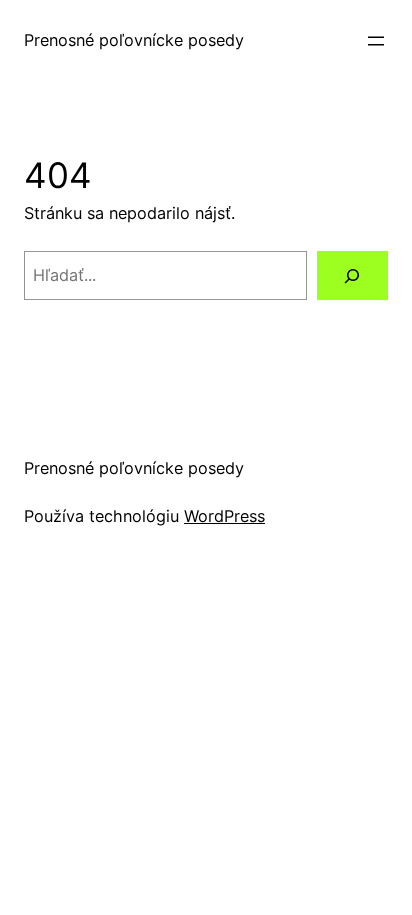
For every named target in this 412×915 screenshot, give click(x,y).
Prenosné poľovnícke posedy (134, 40)
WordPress (224, 516)
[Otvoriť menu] (376, 41)
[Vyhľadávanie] (352, 276)
